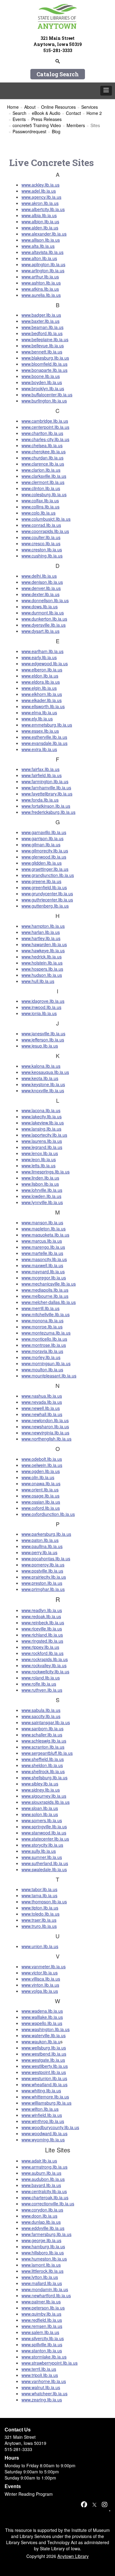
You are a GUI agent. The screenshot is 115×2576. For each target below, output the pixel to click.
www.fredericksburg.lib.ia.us (48, 812)
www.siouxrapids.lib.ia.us (46, 1802)
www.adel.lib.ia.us (39, 191)
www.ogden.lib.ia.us (41, 1471)
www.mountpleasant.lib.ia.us (49, 1376)
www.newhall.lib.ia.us (42, 1414)
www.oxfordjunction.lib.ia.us (48, 1514)
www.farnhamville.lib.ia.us (46, 788)
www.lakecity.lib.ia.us (42, 1116)
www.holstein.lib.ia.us (42, 963)
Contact (73, 113)
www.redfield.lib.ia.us (42, 2320)
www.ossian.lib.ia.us (41, 1502)
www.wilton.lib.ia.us (40, 2109)
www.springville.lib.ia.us (44, 1826)
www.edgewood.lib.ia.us (45, 663)
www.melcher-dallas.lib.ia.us (49, 1302)
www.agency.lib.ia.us (41, 197)
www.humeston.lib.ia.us (44, 2259)
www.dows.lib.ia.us (40, 606)
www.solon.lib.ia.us (40, 1814)
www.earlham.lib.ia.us (42, 651)
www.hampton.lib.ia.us (43, 926)
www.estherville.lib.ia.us (44, 737)
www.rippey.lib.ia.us (40, 1647)
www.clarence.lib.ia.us (43, 464)
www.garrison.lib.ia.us (42, 838)
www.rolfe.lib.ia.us (39, 1684)
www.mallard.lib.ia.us (42, 2283)
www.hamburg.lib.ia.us (43, 2246)
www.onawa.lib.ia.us (41, 1483)
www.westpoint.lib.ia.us (44, 2072)
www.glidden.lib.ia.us (42, 863)
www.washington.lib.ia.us (46, 2029)
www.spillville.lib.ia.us (42, 2344)
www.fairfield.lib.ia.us (42, 775)
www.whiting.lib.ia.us (41, 2091)
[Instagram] (105, 2504)
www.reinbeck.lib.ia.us (43, 1622)
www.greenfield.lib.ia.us (44, 887)
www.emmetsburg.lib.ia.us (47, 725)
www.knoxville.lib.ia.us (43, 1090)
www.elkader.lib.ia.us (42, 700)
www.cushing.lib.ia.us (42, 556)
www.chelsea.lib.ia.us (42, 445)
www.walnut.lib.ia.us (41, 2387)
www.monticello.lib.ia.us (44, 1339)
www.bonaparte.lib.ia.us (44, 370)
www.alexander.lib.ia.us (44, 234)
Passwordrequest (29, 131)
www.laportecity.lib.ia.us (44, 1135)
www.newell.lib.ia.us (41, 1408)
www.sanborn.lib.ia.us (42, 1728)
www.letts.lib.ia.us (38, 1165)
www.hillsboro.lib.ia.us (43, 2253)
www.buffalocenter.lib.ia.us (47, 395)
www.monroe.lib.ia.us (42, 1327)
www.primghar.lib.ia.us (43, 1589)
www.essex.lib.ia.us (40, 731)
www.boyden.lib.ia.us (42, 382)
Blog (56, 131)
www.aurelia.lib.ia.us (41, 295)
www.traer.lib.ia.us (39, 1920)
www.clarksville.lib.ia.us (44, 476)
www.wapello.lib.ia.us (42, 2023)
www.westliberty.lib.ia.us (45, 2066)
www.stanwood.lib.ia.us (44, 1833)
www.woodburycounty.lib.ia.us (50, 2127)
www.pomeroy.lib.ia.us (43, 1565)
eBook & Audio (46, 113)
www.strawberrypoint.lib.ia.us (50, 2363)
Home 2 (94, 113)
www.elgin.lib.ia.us (39, 688)
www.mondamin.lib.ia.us (45, 2289)
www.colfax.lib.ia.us (40, 500)
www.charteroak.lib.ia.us (45, 2197)
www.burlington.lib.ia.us (44, 401)
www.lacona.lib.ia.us (41, 1110)
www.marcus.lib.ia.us (42, 1241)
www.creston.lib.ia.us (42, 550)
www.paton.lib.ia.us (40, 1540)
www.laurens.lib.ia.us (42, 1141)
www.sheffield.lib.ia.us (43, 1759)
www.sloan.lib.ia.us (40, 1808)
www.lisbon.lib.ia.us (40, 1184)
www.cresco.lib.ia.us (41, 543)
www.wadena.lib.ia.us (42, 2011)
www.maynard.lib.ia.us (43, 1271)
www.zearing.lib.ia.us (42, 2400)
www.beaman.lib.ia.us (42, 327)
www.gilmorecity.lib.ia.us (45, 851)
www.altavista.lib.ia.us (42, 252)
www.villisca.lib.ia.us (41, 1979)
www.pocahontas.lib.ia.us (46, 1558)
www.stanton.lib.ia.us (42, 2351)
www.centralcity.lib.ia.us (44, 2191)
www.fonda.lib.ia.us (40, 800)
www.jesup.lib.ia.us (40, 1046)
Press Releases (46, 119)
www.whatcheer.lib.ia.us (44, 2393)
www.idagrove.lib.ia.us (43, 1001)
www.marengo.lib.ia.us (43, 1247)
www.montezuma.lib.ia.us (46, 1333)
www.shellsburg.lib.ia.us (44, 1777)
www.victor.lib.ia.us (40, 1973)
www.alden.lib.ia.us (40, 228)
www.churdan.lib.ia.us (42, 458)
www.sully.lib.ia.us (39, 1851)
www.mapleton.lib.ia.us (44, 1229)
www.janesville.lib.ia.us (43, 1033)
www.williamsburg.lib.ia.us (46, 2103)
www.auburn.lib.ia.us (41, 2173)
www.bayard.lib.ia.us (41, 2185)
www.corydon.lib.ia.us (42, 2210)
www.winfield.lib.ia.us (42, 2115)
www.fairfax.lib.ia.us (40, 769)
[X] (94, 2504)
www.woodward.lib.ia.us (44, 2133)
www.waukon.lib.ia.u (41, 2042)
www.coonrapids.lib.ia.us (45, 531)
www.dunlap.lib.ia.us (41, 2222)
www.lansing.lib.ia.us (41, 1129)
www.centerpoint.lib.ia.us (45, 427)
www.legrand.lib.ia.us (42, 1147)
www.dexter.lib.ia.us (40, 594)
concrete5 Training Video (37, 125)
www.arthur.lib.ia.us (40, 277)
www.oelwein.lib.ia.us (42, 1465)
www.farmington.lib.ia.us (45, 781)
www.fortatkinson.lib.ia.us (46, 806)
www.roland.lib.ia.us (41, 1678)
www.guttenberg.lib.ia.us (45, 906)
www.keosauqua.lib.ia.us (45, 1072)
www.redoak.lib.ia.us (41, 1616)
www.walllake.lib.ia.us (42, 2017)
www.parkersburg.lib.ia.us (46, 1534)
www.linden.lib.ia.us (40, 1178)
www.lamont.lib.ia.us (41, 2265)
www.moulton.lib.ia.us (42, 1369)
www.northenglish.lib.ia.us (46, 1439)
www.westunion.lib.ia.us (44, 2078)
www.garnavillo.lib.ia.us (44, 832)
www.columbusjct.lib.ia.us (46, 519)
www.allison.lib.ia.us (41, 240)
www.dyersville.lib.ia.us (44, 625)
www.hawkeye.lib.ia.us (43, 950)
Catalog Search (58, 74)
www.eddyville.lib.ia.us (43, 2228)
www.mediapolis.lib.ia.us (45, 1290)
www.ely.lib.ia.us (37, 719)
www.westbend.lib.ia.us (44, 2054)
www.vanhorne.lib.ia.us (44, 2381)
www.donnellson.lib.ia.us (45, 600)
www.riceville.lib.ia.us (42, 1629)
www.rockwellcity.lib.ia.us (45, 1671)
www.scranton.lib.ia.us (43, 1747)
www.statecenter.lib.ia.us (45, 1839)
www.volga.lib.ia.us (40, 1991)
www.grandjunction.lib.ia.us (48, 875)
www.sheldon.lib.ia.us (42, 1765)
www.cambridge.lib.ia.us (45, 421)
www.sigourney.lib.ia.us (44, 1796)
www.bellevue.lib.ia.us (43, 346)
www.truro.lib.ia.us (39, 1926)
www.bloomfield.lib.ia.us (44, 364)
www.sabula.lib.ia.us (41, 1710)
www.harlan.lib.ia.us (41, 932)
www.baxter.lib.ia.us (40, 321)
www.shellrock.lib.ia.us (43, 1771)
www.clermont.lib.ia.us (43, 482)
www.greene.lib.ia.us (41, 881)
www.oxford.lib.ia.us (41, 1508)
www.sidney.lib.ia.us (41, 1790)
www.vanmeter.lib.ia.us (44, 1966)
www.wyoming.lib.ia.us (43, 2140)
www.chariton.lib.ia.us (42, 433)
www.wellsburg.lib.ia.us (44, 2048)
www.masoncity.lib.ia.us (44, 1259)
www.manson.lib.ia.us (42, 1222)
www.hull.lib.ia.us (38, 981)
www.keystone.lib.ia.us (43, 1084)
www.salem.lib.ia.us (40, 2332)
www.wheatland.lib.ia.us (44, 2084)
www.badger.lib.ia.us (41, 315)
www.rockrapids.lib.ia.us (45, 1659)
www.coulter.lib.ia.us (41, 537)
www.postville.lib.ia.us (42, 1571)
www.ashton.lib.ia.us (41, 283)
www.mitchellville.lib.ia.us (46, 1314)
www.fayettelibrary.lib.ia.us (47, 794)
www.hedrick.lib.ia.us (42, 957)
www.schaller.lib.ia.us (42, 1735)
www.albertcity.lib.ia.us (43, 209)
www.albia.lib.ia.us (39, 215)
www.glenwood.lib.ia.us (44, 857)
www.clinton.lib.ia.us (41, 488)
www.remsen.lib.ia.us (42, 2326)
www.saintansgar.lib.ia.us (46, 1722)
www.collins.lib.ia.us (40, 507)
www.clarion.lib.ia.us (41, 470)
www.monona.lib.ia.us (42, 1320)
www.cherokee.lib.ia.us (44, 451)
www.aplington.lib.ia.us (43, 264)
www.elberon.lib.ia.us (42, 670)
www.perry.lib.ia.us (39, 1552)
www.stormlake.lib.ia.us (44, 2357)
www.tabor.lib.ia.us (39, 1889)
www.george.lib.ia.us (41, 2240)
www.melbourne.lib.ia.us (45, 1296)
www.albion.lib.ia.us (40, 221)
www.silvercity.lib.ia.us (43, 2338)
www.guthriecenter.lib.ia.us (47, 900)
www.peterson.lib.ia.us (43, 2308)
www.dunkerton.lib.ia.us (44, 619)
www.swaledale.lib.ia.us (44, 1869)
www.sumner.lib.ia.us (42, 1857)
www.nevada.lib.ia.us (42, 1402)
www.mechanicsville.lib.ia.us (49, 1284)
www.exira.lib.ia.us (39, 749)
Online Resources (58, 107)
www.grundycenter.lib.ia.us (47, 893)
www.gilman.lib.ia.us (41, 844)
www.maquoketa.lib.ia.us (45, 1235)
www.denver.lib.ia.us (41, 588)
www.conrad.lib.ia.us (41, 525)
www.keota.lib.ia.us (40, 1078)
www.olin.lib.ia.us (38, 1477)
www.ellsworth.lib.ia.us (43, 706)
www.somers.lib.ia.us (42, 1820)
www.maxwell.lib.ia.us (42, 1265)
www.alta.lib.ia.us (38, 246)
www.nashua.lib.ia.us (42, 1396)
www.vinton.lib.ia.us (40, 1985)
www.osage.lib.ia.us (40, 1496)
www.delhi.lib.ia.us (39, 576)
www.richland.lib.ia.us (42, 1635)
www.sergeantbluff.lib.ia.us (47, 1753)
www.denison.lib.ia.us (42, 582)
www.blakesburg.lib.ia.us (45, 358)
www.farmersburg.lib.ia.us (46, 2234)
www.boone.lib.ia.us (41, 376)
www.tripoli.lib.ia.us (40, 2375)
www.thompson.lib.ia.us (44, 1902)
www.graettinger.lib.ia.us (45, 869)
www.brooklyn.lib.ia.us (43, 388)
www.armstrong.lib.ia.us (44, 2167)
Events (19, 119)
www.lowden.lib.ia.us (41, 1196)
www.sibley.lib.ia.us (40, 1784)
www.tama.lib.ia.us (39, 1895)
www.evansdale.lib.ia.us (44, 743)
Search (19, 113)
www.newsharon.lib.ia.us (45, 1426)
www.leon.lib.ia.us (39, 1159)
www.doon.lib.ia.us (39, 2216)
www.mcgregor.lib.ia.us (44, 1278)
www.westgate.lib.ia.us (43, 2060)
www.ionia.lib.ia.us (39, 1013)
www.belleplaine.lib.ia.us (45, 339)
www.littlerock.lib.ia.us (42, 2271)
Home (13, 107)
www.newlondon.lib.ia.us (45, 1420)
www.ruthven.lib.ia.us (42, 1690)
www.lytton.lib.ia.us (40, 2277)
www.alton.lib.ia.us (39, 258)
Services (90, 107)
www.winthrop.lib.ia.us (43, 2121)
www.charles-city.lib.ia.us (45, 439)
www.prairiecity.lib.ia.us (44, 1577)
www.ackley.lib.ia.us (40, 185)
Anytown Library (73, 2556)
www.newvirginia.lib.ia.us (45, 1433)
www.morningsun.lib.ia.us (46, 1363)
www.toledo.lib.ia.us (40, 1914)
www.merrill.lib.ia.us (40, 1308)
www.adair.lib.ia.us (39, 2161)
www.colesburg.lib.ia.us (44, 494)
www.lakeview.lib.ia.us (43, 1123)
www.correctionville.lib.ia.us (48, 2204)
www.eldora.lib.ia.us (41, 682)
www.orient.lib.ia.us (40, 1490)
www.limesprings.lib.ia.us (46, 1172)
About (30, 107)
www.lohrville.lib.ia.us (42, 1190)
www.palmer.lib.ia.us (41, 2302)
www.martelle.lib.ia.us (42, 1253)
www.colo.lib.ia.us (38, 513)
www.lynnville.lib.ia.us (42, 1202)
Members (76, 125)
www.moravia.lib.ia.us (42, 1351)
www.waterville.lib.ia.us (44, 2035)
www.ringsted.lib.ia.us (42, 1641)
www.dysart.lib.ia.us (40, 631)
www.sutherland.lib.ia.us (45, 1863)
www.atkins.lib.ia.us (40, 289)
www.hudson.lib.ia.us (42, 975)
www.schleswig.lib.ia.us (44, 1741)
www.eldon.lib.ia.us (40, 676)
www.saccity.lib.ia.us (41, 1716)
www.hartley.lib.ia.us (41, 938)
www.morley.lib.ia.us (41, 1357)
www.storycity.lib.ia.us (42, 1845)
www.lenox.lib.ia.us (40, 1153)
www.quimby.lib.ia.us (41, 2314)
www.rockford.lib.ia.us (42, 1653)
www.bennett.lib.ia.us (42, 352)
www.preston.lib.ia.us (42, 1583)
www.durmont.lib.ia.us (43, 613)
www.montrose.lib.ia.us (44, 1345)
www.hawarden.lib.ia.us (44, 944)
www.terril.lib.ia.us (39, 2369)
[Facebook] (84, 2504)
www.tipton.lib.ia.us (40, 1908)
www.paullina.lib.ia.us (42, 1546)
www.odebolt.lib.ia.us (42, 1459)
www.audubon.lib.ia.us (43, 2179)
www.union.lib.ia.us (40, 1946)
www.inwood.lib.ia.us (41, 1007)
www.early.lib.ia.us (39, 657)
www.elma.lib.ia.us (39, 712)
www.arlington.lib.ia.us (43, 270)
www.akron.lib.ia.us (40, 203)
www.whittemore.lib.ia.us (45, 2097)
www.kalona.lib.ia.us (41, 1066)
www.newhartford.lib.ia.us (46, 2295)
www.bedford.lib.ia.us (42, 333)
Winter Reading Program (29, 2494)
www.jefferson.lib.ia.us (43, 1040)
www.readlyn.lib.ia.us (42, 1610)
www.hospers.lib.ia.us (42, 969)
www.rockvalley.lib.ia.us (44, 1665)
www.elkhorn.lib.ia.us (42, 694)
